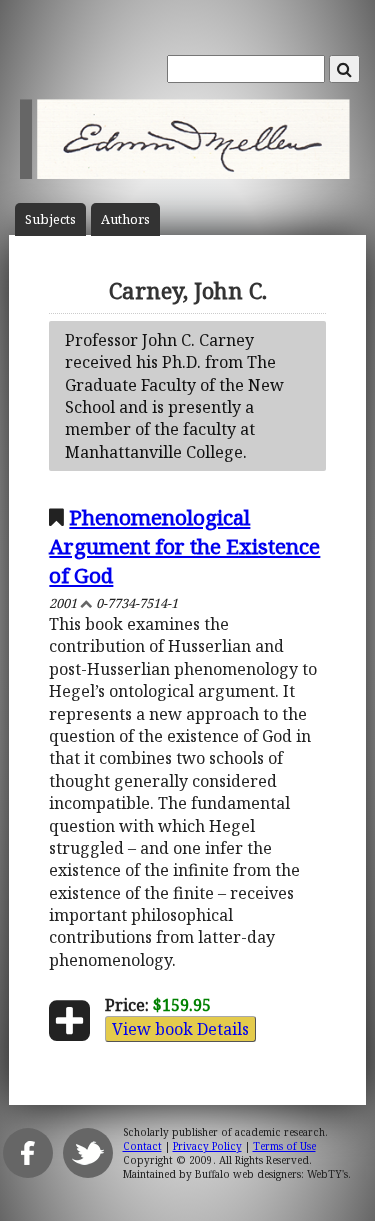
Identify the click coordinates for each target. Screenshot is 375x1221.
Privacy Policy (207, 1146)
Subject (50, 219)
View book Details (180, 1029)
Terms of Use (284, 1146)
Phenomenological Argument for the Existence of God (184, 546)
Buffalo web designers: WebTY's (271, 1174)
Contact (142, 1146)
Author (125, 219)
